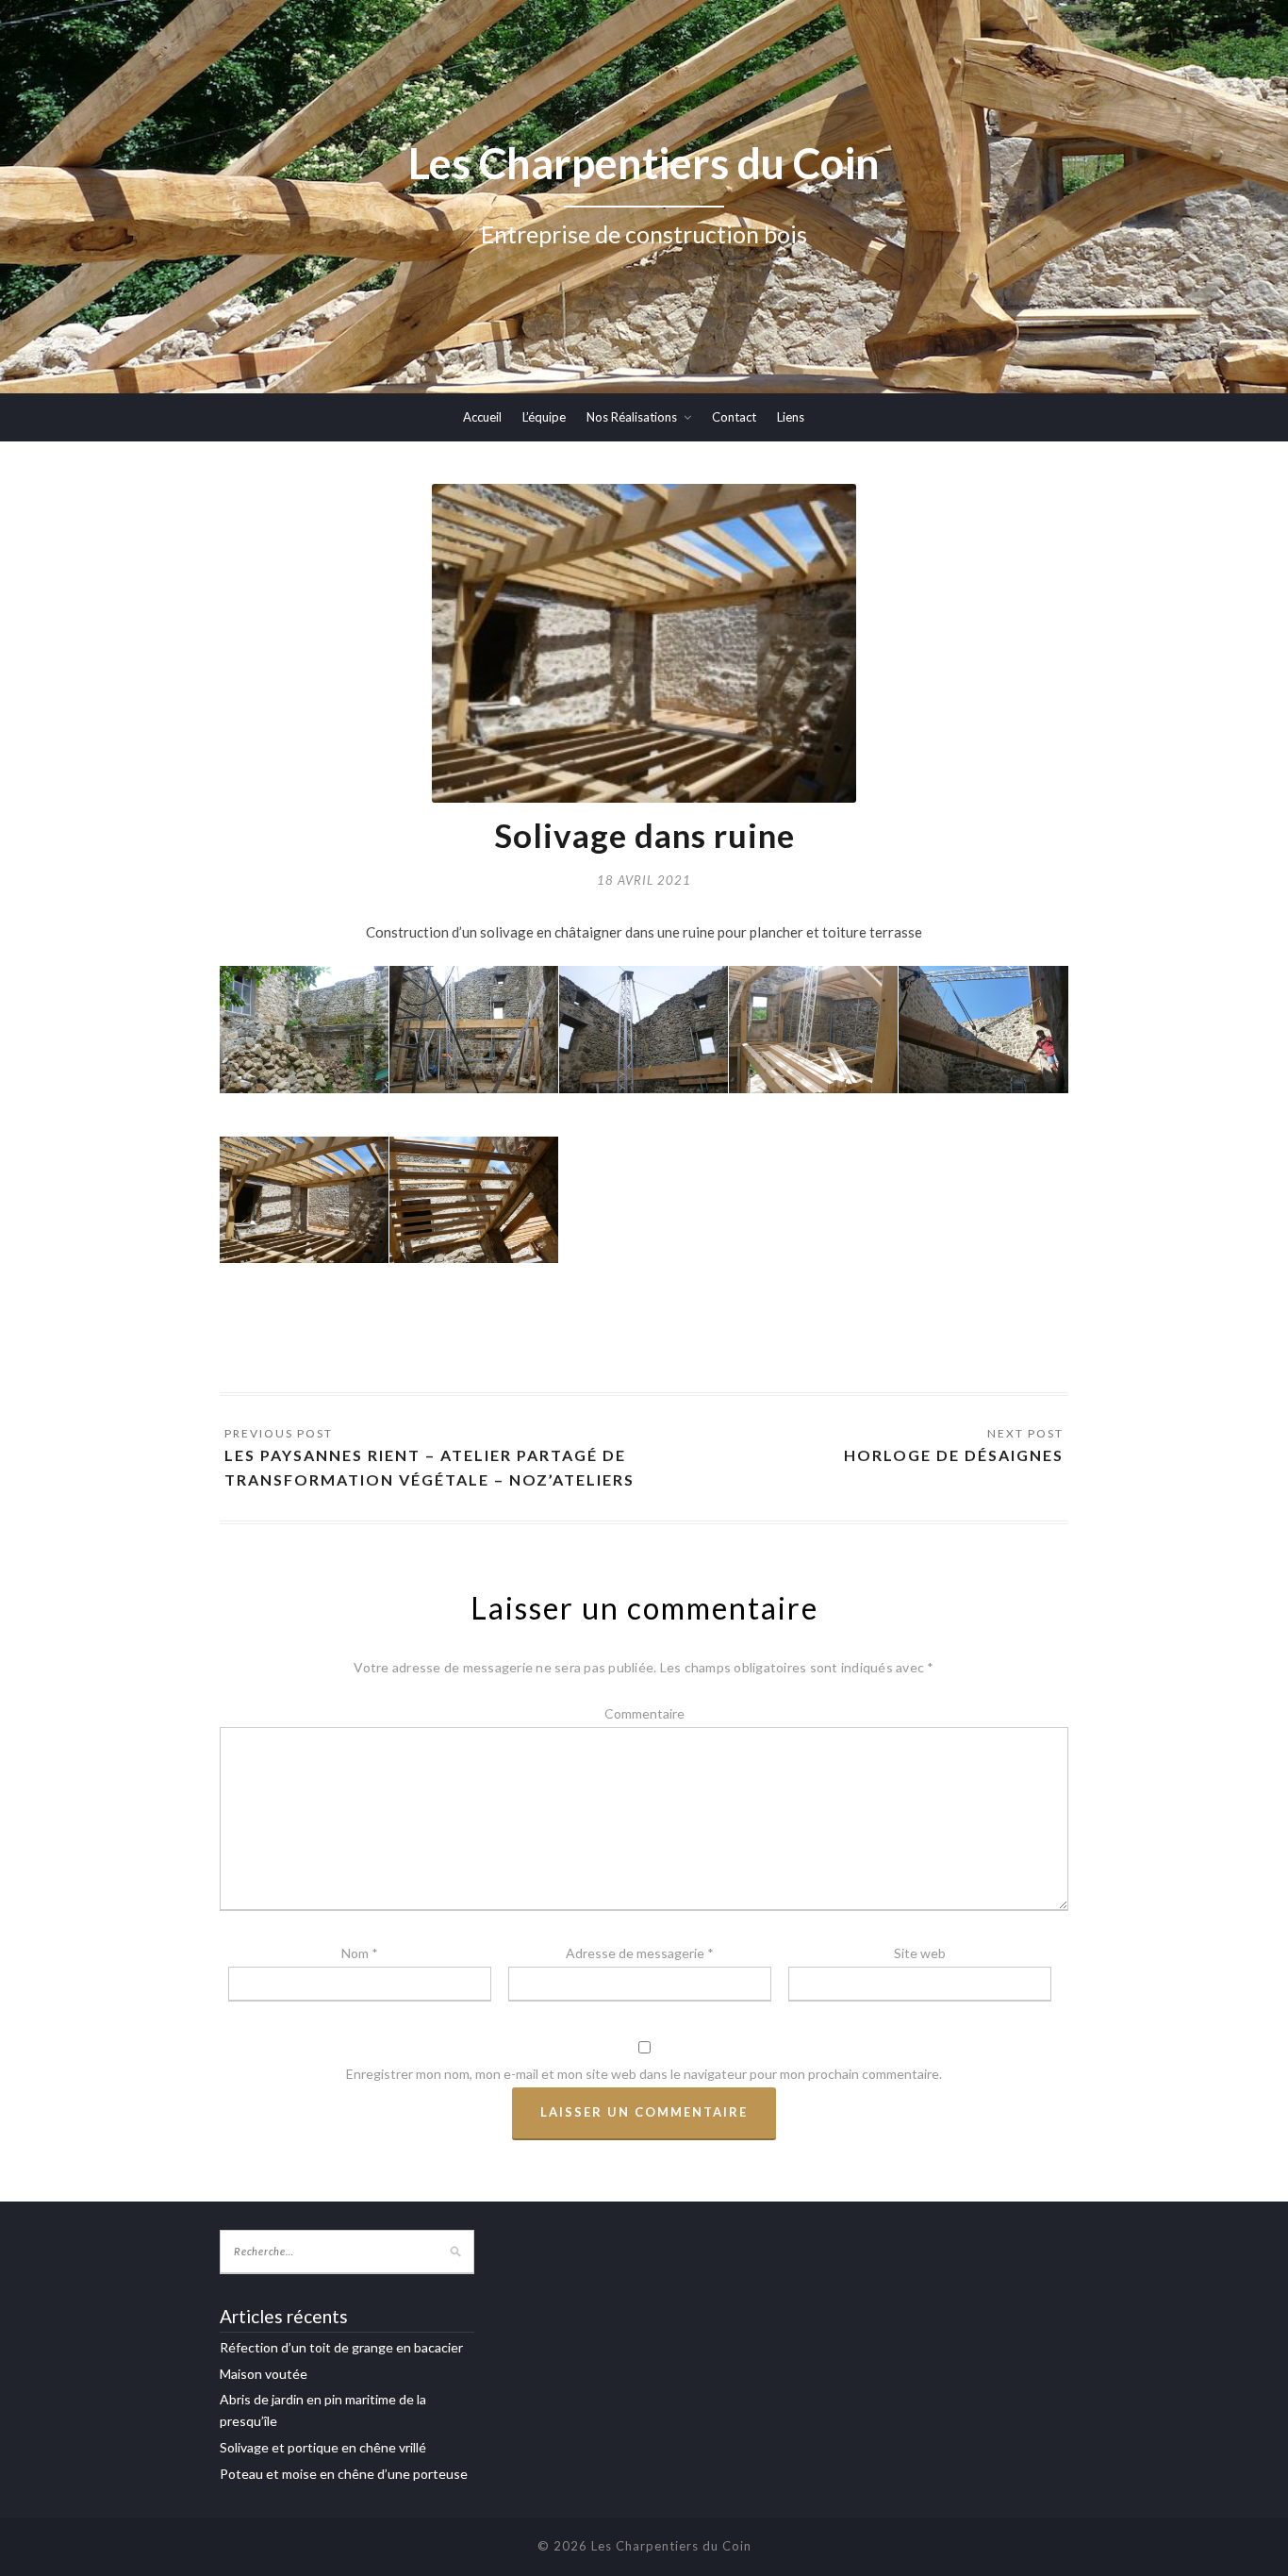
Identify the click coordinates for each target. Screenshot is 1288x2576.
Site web (920, 1953)
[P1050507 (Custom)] (474, 1029)
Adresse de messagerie (640, 1953)
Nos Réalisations (632, 417)
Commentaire (644, 1713)
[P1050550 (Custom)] (983, 1030)
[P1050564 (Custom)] (474, 1200)
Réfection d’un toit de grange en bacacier (341, 2347)
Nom (360, 1953)
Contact (734, 417)
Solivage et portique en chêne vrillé (323, 2447)
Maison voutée (264, 2374)
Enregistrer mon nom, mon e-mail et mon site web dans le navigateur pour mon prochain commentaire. (644, 2074)
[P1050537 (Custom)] (813, 1029)
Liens (791, 417)
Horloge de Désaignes (954, 1455)
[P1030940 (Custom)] (304, 1029)
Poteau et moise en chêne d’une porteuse (344, 2474)
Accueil (482, 417)
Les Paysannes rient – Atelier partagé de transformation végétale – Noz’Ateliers (429, 1467)
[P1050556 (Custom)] (304, 1200)
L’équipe (544, 417)
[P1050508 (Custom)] (644, 1029)
